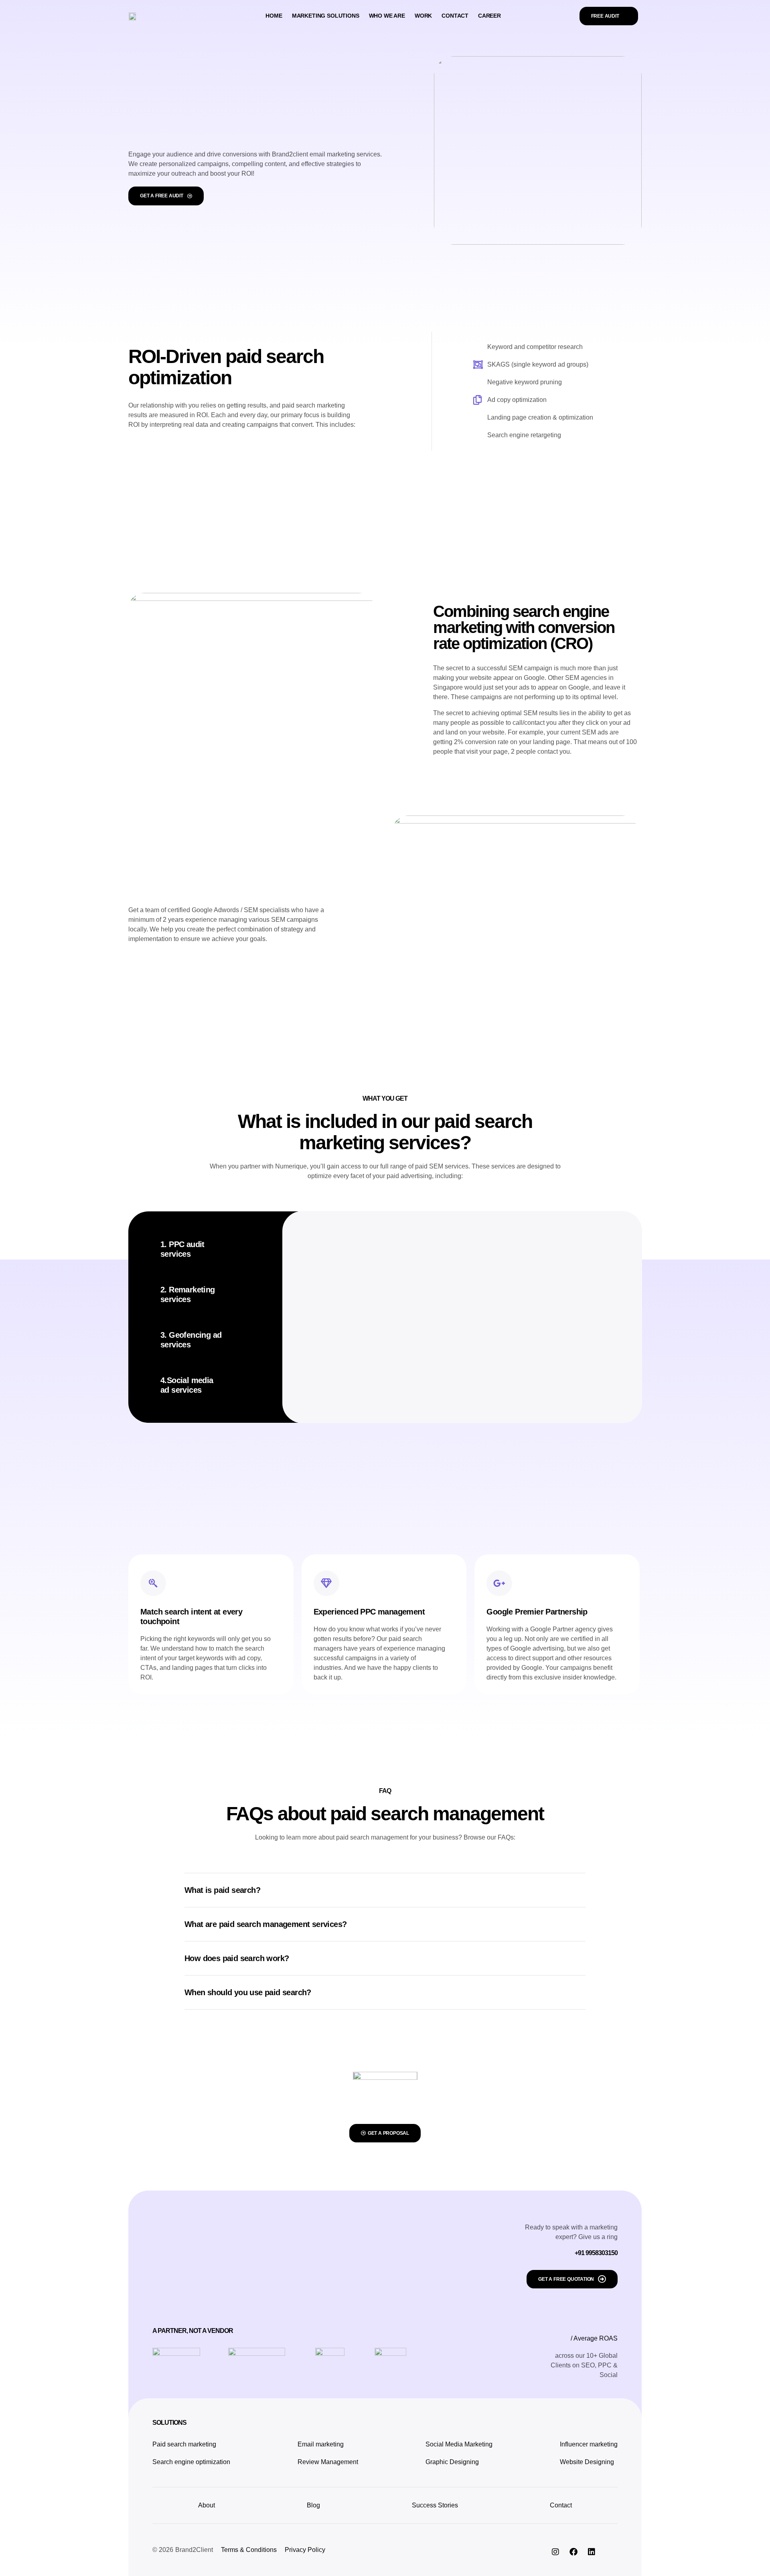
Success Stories (435, 2505)
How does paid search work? (237, 1958)
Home (274, 16)
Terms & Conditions (249, 2550)
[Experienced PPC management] (326, 1583)
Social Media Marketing (459, 2444)
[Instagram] (555, 2552)
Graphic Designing (452, 2462)
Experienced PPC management (369, 1612)
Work (423, 16)
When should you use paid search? (248, 1992)
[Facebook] (573, 2552)
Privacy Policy (305, 2550)
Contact (455, 16)
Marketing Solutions (326, 16)
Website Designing (587, 2462)
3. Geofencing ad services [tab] (191, 1340)
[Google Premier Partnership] (499, 1583)
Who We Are (387, 16)
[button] (385, 1890)
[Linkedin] (592, 2552)
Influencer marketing (589, 2444)
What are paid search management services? (265, 1924)
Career (489, 16)
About (207, 2505)
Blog (313, 2505)
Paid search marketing (184, 2444)
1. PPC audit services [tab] (182, 1249)
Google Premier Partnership (537, 1612)
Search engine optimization (191, 2462)
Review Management (328, 2462)
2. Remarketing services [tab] (188, 1294)
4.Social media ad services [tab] (187, 1385)
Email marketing (321, 2444)
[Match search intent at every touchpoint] (153, 1583)
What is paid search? (222, 1890)
